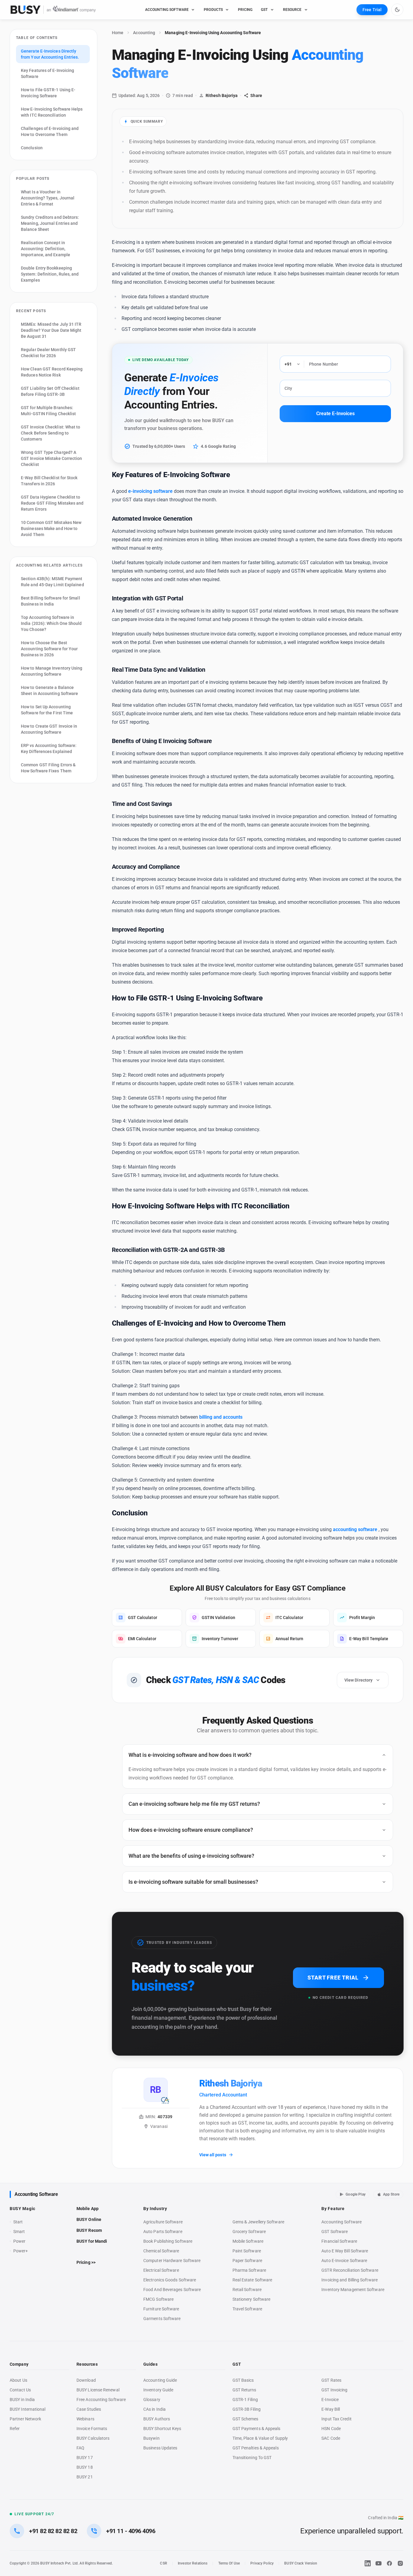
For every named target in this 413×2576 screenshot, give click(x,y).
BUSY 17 (85, 2458)
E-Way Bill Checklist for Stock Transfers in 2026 (49, 481)
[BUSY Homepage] (53, 10)
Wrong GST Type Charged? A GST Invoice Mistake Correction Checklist (52, 458)
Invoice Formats (92, 2429)
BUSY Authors (157, 2419)
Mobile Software (248, 2241)
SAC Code (331, 2438)
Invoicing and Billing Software (350, 2280)
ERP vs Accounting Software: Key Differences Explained (49, 748)
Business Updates (160, 2448)
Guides (150, 2364)
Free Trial (372, 10)
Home (118, 33)
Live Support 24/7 (34, 2514)
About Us (18, 2380)
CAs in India (154, 2409)
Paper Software (247, 2261)
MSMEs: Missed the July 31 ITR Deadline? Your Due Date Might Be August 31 (51, 330)
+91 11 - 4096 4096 (131, 2531)
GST (264, 10)
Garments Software (162, 2319)
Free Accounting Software (101, 2400)
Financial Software (339, 2241)
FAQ (80, 2448)
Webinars (85, 2419)
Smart (19, 2232)
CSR (163, 2563)
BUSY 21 (85, 2477)
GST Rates (331, 2380)
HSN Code (331, 2429)
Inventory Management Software (353, 2290)
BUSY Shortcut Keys (162, 2429)
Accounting (144, 33)
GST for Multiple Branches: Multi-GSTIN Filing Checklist (48, 411)
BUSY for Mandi (92, 2241)
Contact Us (20, 2390)
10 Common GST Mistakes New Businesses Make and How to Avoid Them (51, 528)
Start (19, 2222)
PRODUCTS (213, 10)
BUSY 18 (85, 2467)
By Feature (333, 2209)
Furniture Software (161, 2309)
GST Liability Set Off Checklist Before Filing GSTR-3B (50, 391)
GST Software (335, 2232)
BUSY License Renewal (98, 2390)
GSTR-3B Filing (247, 2409)
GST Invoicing (334, 2390)
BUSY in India (22, 2400)
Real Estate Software (252, 2280)
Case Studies (89, 2409)
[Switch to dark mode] (397, 10)
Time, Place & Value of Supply (260, 2438)
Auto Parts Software (163, 2232)
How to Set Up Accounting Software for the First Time (47, 710)
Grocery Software (249, 2232)
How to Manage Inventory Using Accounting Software (52, 671)
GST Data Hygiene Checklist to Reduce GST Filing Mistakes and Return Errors (52, 503)
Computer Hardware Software (172, 2261)
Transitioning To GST (252, 2458)
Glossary (152, 2400)
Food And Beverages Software (172, 2290)
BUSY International (28, 2409)
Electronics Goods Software (170, 2280)
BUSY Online (89, 2219)
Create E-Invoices (335, 414)
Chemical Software (161, 2251)
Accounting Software (36, 2194)
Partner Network (25, 2419)
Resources (87, 2364)
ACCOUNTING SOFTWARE (167, 10)
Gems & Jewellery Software (258, 2222)
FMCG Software (158, 2299)
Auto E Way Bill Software (345, 2251)
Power (19, 2241)
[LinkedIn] (368, 2563)
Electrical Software (161, 2270)
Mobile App (88, 2209)
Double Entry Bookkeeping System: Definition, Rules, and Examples (50, 274)
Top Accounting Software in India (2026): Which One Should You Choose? (51, 623)
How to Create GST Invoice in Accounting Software (49, 729)
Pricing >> (86, 2262)
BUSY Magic (23, 2209)
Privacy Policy (262, 2563)
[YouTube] (379, 2563)
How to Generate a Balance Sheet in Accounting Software (49, 690)
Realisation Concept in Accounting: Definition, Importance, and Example (46, 249)
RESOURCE (292, 10)
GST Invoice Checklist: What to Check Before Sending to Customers (51, 433)
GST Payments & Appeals (257, 2429)
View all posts (213, 2155)
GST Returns (244, 2390)
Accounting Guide (160, 2380)
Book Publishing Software (168, 2241)
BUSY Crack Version (301, 2563)
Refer (15, 2429)
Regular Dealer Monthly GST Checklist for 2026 (48, 353)
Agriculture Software (163, 2222)
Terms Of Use (229, 2563)
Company (19, 2364)
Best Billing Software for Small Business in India (50, 601)
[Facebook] (389, 2563)
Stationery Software (252, 2299)
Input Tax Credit (336, 2419)
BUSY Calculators (93, 2438)
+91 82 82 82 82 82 (53, 2531)
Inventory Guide (158, 2390)
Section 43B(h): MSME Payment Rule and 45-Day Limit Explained (52, 582)
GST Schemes (246, 2419)
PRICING (245, 10)
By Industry (155, 2209)
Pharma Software (249, 2270)
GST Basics (243, 2380)
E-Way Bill (331, 2409)
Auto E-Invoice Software (344, 2261)
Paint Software (247, 2251)
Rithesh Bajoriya (222, 95)
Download (86, 2380)
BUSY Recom (89, 2230)
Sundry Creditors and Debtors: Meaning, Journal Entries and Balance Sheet (50, 223)
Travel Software (247, 2309)
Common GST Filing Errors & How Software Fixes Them (48, 768)
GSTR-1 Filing (245, 2400)
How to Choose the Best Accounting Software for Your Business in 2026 (49, 649)
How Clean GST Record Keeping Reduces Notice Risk (52, 372)
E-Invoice (330, 2400)
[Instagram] (400, 2563)
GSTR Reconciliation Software (350, 2270)
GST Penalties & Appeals (256, 2448)
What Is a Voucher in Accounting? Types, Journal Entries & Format (48, 198)
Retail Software (247, 2290)
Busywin (151, 2438)
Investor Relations (193, 2563)
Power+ (21, 2251)
